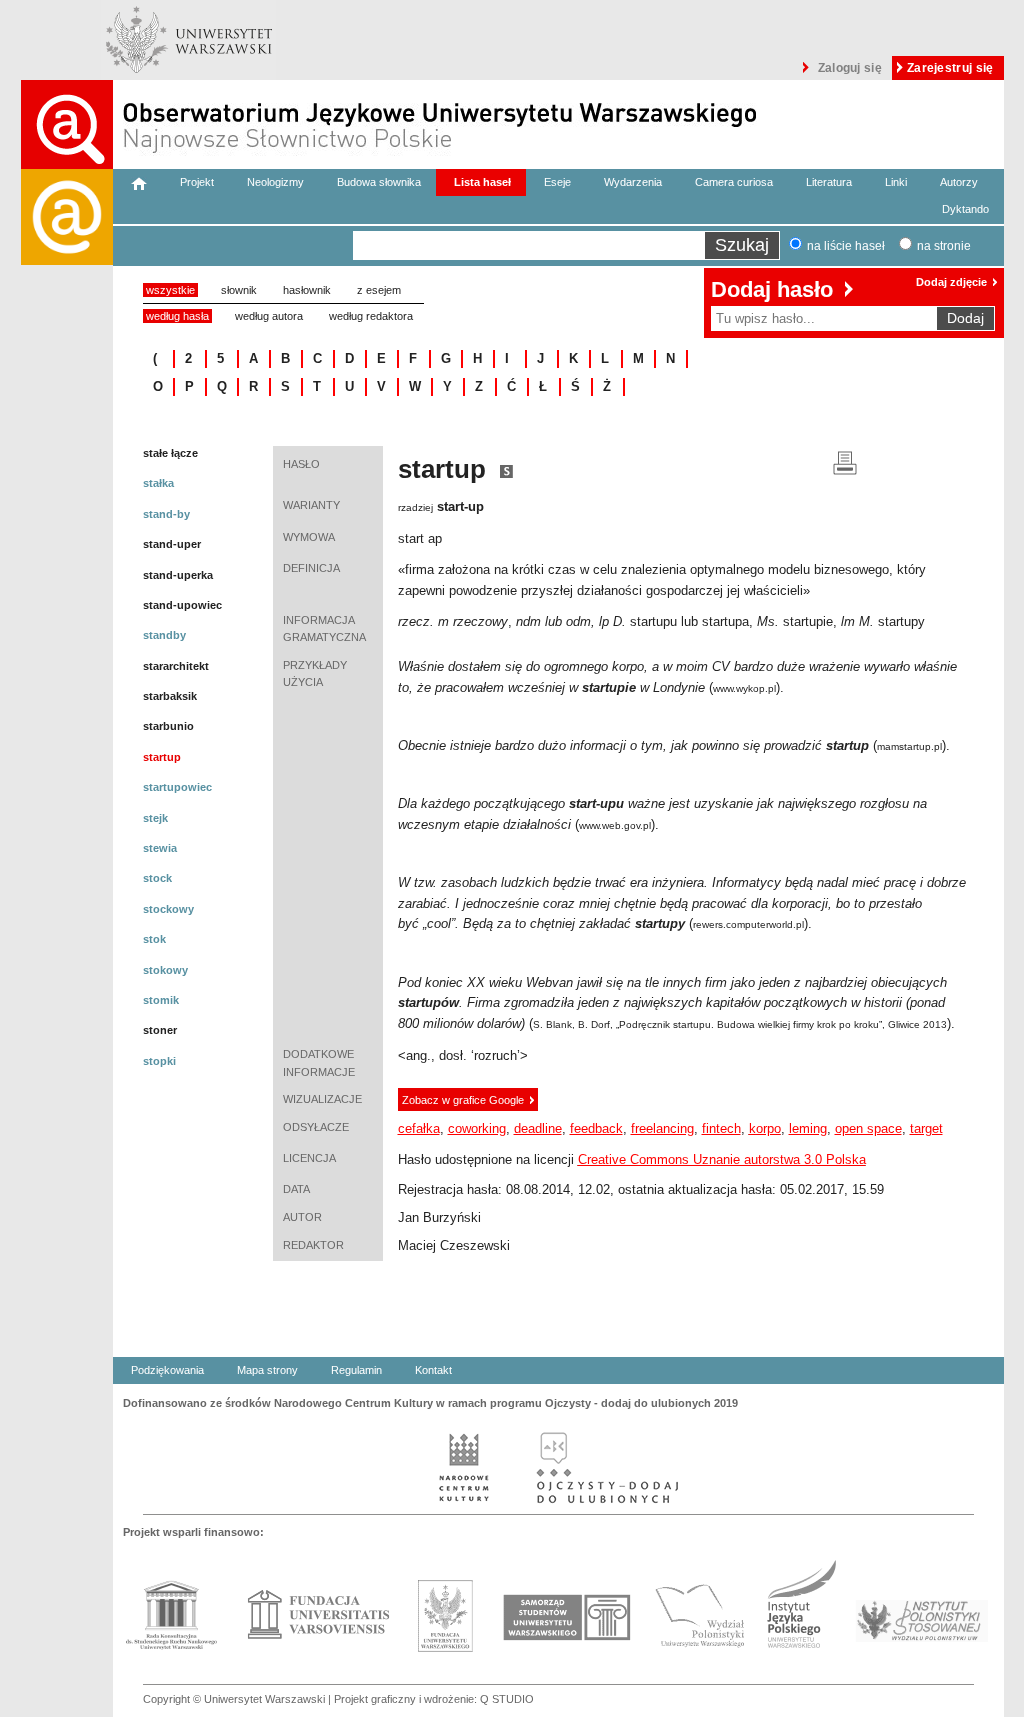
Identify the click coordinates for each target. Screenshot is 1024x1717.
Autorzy (959, 182)
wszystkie (170, 290)
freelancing (662, 1128)
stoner (160, 1030)
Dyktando (965, 209)
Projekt (197, 182)
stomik (161, 1000)
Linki (896, 182)
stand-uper (172, 544)
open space (868, 1128)
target (926, 1128)
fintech (721, 1128)
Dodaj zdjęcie (951, 282)
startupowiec (177, 787)
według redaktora (371, 316)
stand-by (166, 514)
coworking (477, 1128)
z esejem (379, 290)
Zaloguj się (850, 68)
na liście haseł (846, 246)
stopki (159, 1061)
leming (808, 1128)
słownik (239, 290)
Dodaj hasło (772, 289)
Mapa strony (267, 1370)
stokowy (165, 970)
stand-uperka (178, 575)
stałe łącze (170, 453)
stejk (155, 818)
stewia (160, 848)
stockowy (168, 909)
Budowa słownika (379, 182)
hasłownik (307, 290)
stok (154, 939)
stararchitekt (176, 666)
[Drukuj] (845, 461)
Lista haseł (482, 182)
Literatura (829, 182)
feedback (596, 1128)
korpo (765, 1128)
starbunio (168, 726)
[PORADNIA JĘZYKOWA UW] (67, 943)
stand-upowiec (182, 605)
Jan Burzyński (439, 1217)
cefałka (419, 1128)
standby (164, 635)
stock (157, 878)
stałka (158, 483)
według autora (269, 316)
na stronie (944, 246)
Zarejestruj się (950, 68)
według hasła (177, 316)
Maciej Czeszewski (454, 1245)
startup (162, 757)
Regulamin (356, 1370)
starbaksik (170, 696)
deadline (538, 1128)
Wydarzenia (633, 182)
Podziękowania (167, 1370)
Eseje (557, 182)
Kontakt (433, 1370)
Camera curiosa (734, 182)
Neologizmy (275, 182)
